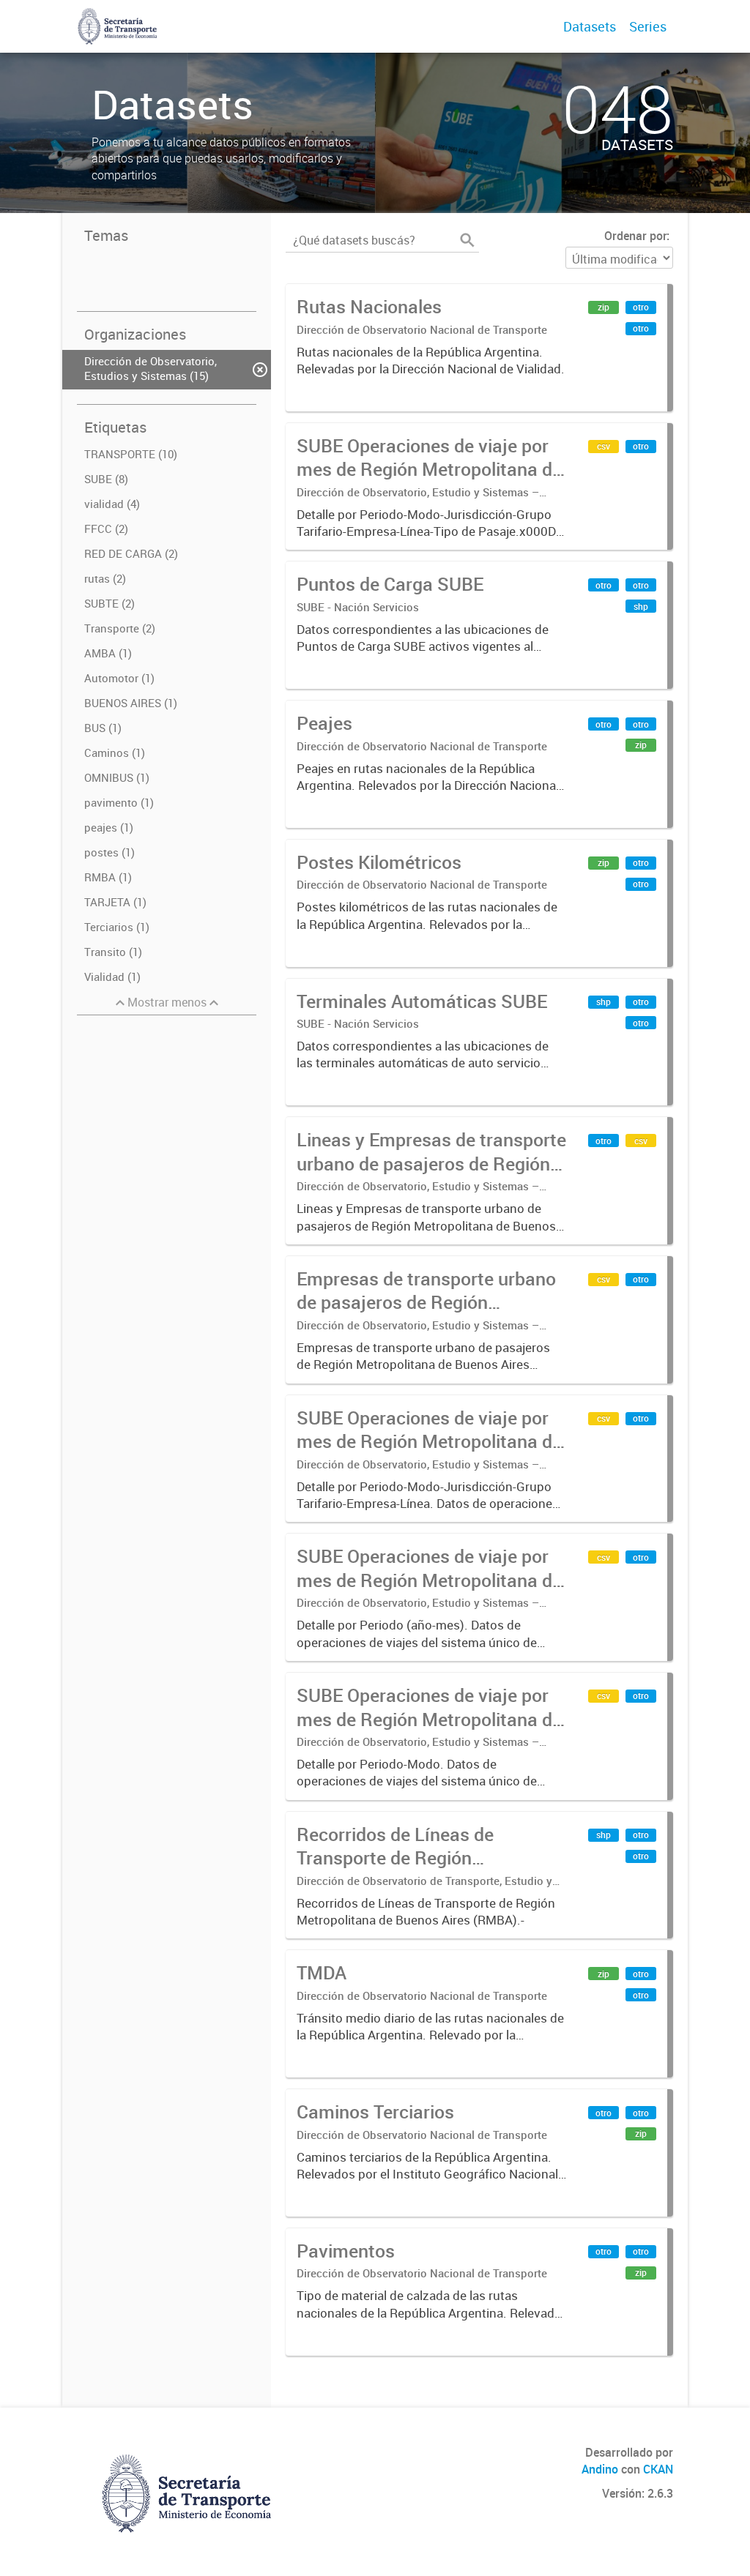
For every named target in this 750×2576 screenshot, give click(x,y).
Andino (600, 2469)
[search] (467, 240)
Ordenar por (635, 236)
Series (648, 26)
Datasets (590, 26)
